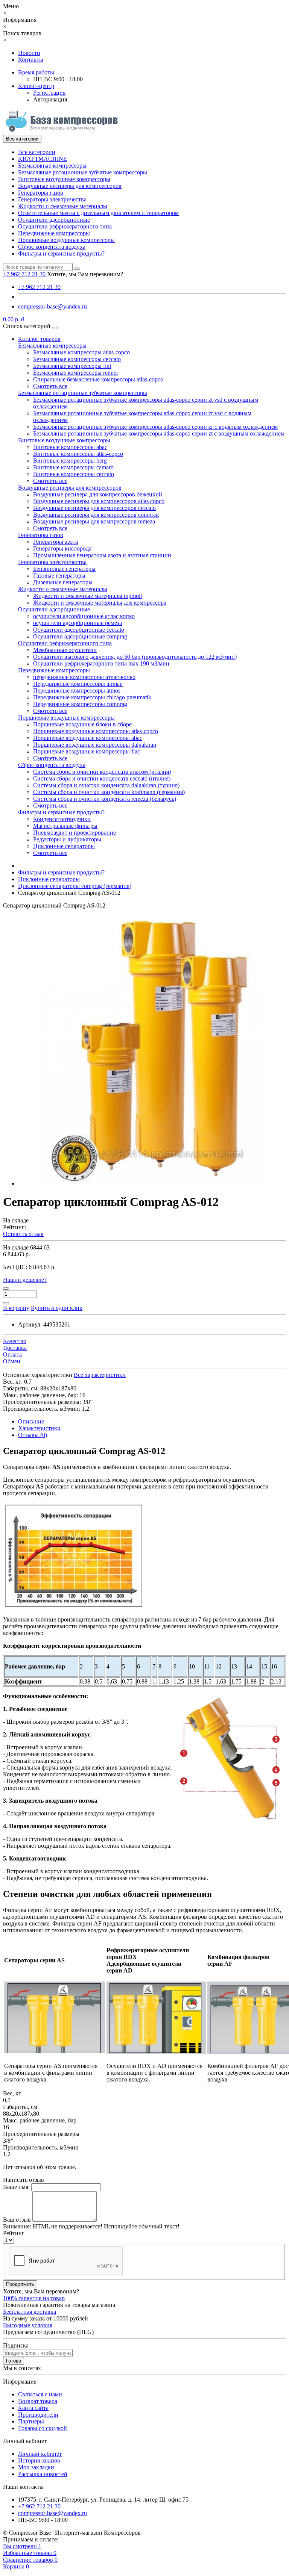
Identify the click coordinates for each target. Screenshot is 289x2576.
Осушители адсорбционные (54, 220)
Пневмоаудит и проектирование (75, 833)
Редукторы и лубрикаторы (67, 839)
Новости (29, 53)
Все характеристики (100, 1375)
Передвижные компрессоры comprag (80, 704)
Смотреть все (50, 386)
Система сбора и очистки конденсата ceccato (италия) (102, 778)
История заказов (39, 2460)
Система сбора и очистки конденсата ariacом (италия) (102, 772)
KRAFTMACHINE (43, 159)
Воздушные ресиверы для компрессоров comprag (96, 515)
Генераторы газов (41, 193)
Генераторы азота (56, 542)
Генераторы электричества (52, 199)
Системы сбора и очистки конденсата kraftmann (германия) (109, 792)
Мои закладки (36, 2467)
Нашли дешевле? (25, 1280)
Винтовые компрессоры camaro (73, 467)
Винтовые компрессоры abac (70, 447)
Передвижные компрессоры (54, 233)
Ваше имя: (16, 2187)
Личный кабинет (40, 2454)
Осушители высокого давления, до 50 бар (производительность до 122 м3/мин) (135, 657)
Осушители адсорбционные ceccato (79, 630)
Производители (38, 2415)
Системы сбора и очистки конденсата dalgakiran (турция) (106, 785)
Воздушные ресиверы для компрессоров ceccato (94, 508)
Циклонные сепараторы (64, 846)
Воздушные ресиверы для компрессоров (70, 186)
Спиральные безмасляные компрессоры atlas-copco (98, 379)
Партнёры (31, 2421)
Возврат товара (38, 2401)
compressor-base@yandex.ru (52, 306)
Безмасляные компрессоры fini (72, 366)
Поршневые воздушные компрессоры (66, 240)
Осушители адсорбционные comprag (80, 636)
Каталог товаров (39, 339)
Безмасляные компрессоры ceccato (77, 359)
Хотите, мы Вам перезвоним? (85, 274)
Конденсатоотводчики (62, 819)
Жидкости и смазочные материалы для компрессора (100, 603)
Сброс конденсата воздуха (52, 247)
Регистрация (49, 93)
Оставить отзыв (23, 1234)
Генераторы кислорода (62, 548)
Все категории (37, 152)
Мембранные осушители (65, 650)
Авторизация (50, 99)
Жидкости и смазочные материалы (63, 206)
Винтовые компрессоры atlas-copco (78, 454)
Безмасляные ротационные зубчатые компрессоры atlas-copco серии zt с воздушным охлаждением (159, 433)
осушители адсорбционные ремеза (78, 623)
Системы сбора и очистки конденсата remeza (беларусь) (105, 799)
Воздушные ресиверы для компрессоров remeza (94, 521)
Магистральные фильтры (65, 826)
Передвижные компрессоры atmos (77, 691)
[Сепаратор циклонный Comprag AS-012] (154, 1184)
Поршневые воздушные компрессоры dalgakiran (95, 745)
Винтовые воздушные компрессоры (64, 179)
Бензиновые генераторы (64, 569)
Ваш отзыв (17, 2220)
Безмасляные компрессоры (52, 166)
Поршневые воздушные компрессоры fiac (87, 751)
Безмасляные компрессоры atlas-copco (81, 352)
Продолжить (20, 2284)
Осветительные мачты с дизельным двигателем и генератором (98, 213)
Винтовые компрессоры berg (70, 461)
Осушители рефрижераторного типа (65, 226)
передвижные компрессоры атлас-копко (84, 677)
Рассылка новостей (43, 2474)
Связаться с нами (40, 2394)
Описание (31, 1421)
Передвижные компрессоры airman (78, 684)
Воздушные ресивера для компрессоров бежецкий (98, 494)
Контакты (31, 60)
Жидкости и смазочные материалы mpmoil (87, 596)
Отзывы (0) (33, 1435)
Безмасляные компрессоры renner (76, 373)
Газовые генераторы (59, 576)
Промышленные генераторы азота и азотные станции (102, 555)
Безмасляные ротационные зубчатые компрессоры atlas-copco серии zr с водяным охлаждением (155, 427)
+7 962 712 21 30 (39, 287)
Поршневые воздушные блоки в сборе (82, 724)
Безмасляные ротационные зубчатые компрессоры (83, 172)
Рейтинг (14, 2233)
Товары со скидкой (43, 2428)
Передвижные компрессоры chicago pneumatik (92, 697)
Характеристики (39, 1428)
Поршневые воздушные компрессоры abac (88, 738)
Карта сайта (33, 2408)
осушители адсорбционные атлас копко (84, 616)
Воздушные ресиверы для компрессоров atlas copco (99, 501)
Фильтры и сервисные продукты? (61, 253)
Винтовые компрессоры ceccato (74, 474)
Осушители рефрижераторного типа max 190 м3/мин (101, 663)
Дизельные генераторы (63, 582)
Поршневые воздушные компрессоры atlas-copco (96, 731)
